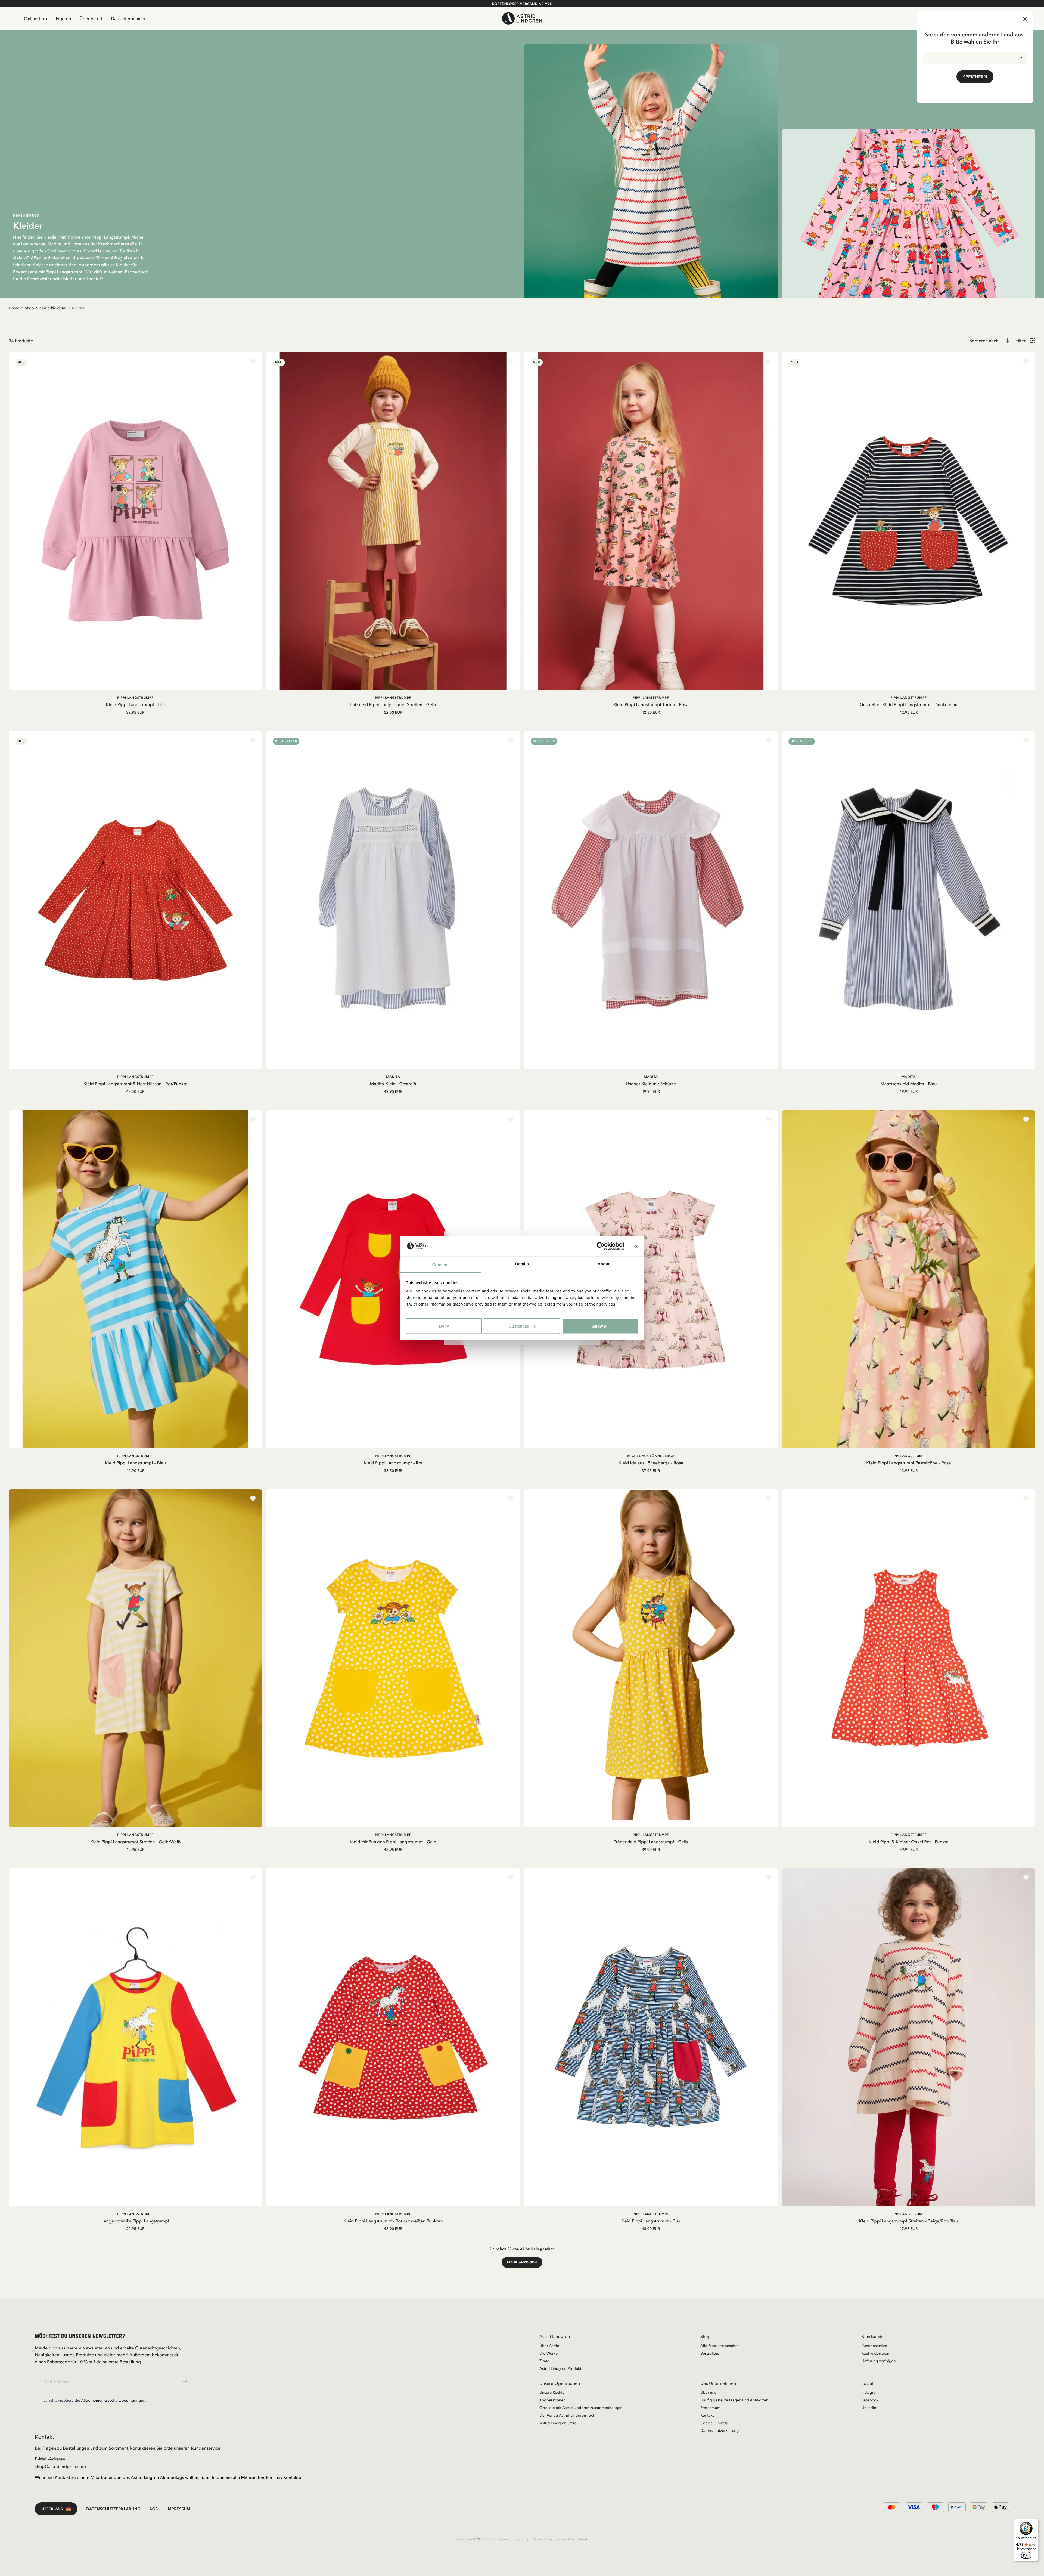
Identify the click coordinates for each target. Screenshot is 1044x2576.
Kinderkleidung (53, 308)
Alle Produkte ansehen (720, 2346)
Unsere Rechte (552, 2392)
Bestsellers (710, 2353)
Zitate (544, 2361)
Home (14, 308)
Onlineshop (35, 18)
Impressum (179, 2509)
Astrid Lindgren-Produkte (561, 2368)
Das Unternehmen (129, 18)
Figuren (63, 18)
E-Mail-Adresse (50, 2459)
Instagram (870, 2392)
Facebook (870, 2400)
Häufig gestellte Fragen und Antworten (734, 2400)
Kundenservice (874, 2346)
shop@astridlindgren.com (60, 2466)
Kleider (78, 308)
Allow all (600, 1326)
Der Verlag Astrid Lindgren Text (567, 2415)
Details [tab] (522, 1264)
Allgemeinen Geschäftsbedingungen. (114, 2400)
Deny (444, 1326)
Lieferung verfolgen (879, 2361)
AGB (154, 2509)
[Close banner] (636, 1246)
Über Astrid (91, 18)
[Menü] (1035, 2522)
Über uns (708, 2392)
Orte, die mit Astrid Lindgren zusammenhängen (581, 2408)
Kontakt (707, 2415)
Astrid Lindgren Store (558, 2423)
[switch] (1026, 2555)
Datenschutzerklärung (720, 2430)
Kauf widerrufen (875, 2353)
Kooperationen (552, 2400)
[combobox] (975, 58)
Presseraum (710, 2408)
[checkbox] (38, 2400)
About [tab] (604, 1264)
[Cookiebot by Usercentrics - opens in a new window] (601, 1246)
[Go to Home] (522, 18)
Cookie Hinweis (714, 2423)
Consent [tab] (441, 1265)
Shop (29, 308)
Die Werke (549, 2353)
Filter (1020, 341)
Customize (519, 1326)
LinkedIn (869, 2408)
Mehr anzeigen (522, 2262)
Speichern (975, 77)
